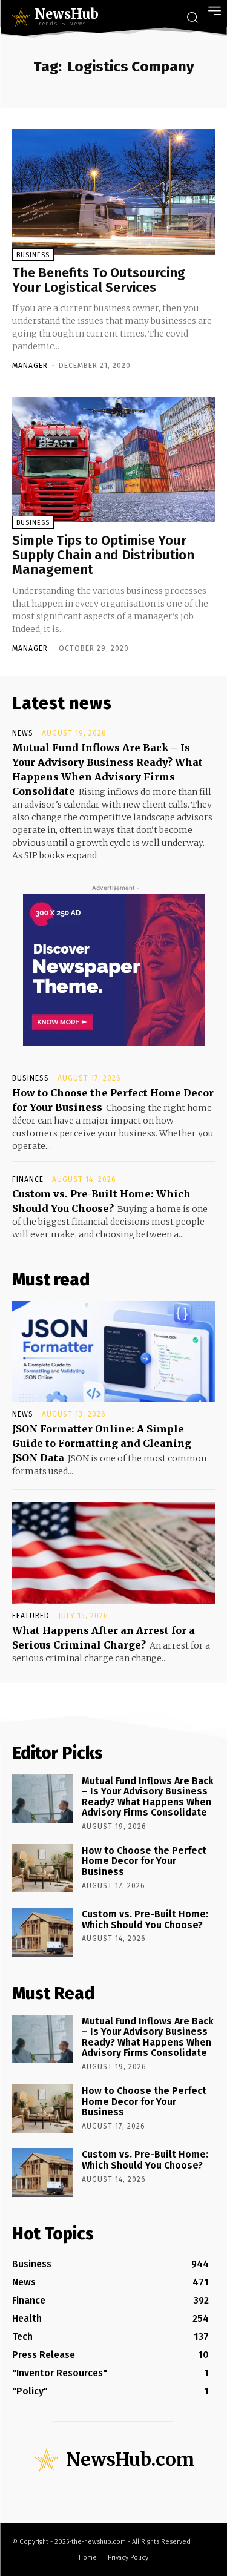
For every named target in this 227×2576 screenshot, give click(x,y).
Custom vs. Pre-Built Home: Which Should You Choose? (145, 1919)
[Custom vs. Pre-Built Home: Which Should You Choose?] (43, 1932)
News (23, 733)
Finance (28, 1179)
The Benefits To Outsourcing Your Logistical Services (99, 280)
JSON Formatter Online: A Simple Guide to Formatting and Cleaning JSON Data (102, 1443)
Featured (31, 1616)
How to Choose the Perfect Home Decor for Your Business (144, 1861)
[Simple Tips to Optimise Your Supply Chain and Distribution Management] (113, 460)
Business (33, 255)
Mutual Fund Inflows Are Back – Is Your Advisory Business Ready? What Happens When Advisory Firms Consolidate (148, 1797)
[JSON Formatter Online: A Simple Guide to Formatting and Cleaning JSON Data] (113, 1352)
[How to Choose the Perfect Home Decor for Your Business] (43, 1868)
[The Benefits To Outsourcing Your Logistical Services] (113, 192)
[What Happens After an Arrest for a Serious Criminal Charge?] (113, 1553)
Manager (30, 366)
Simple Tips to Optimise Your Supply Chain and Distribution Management (103, 555)
